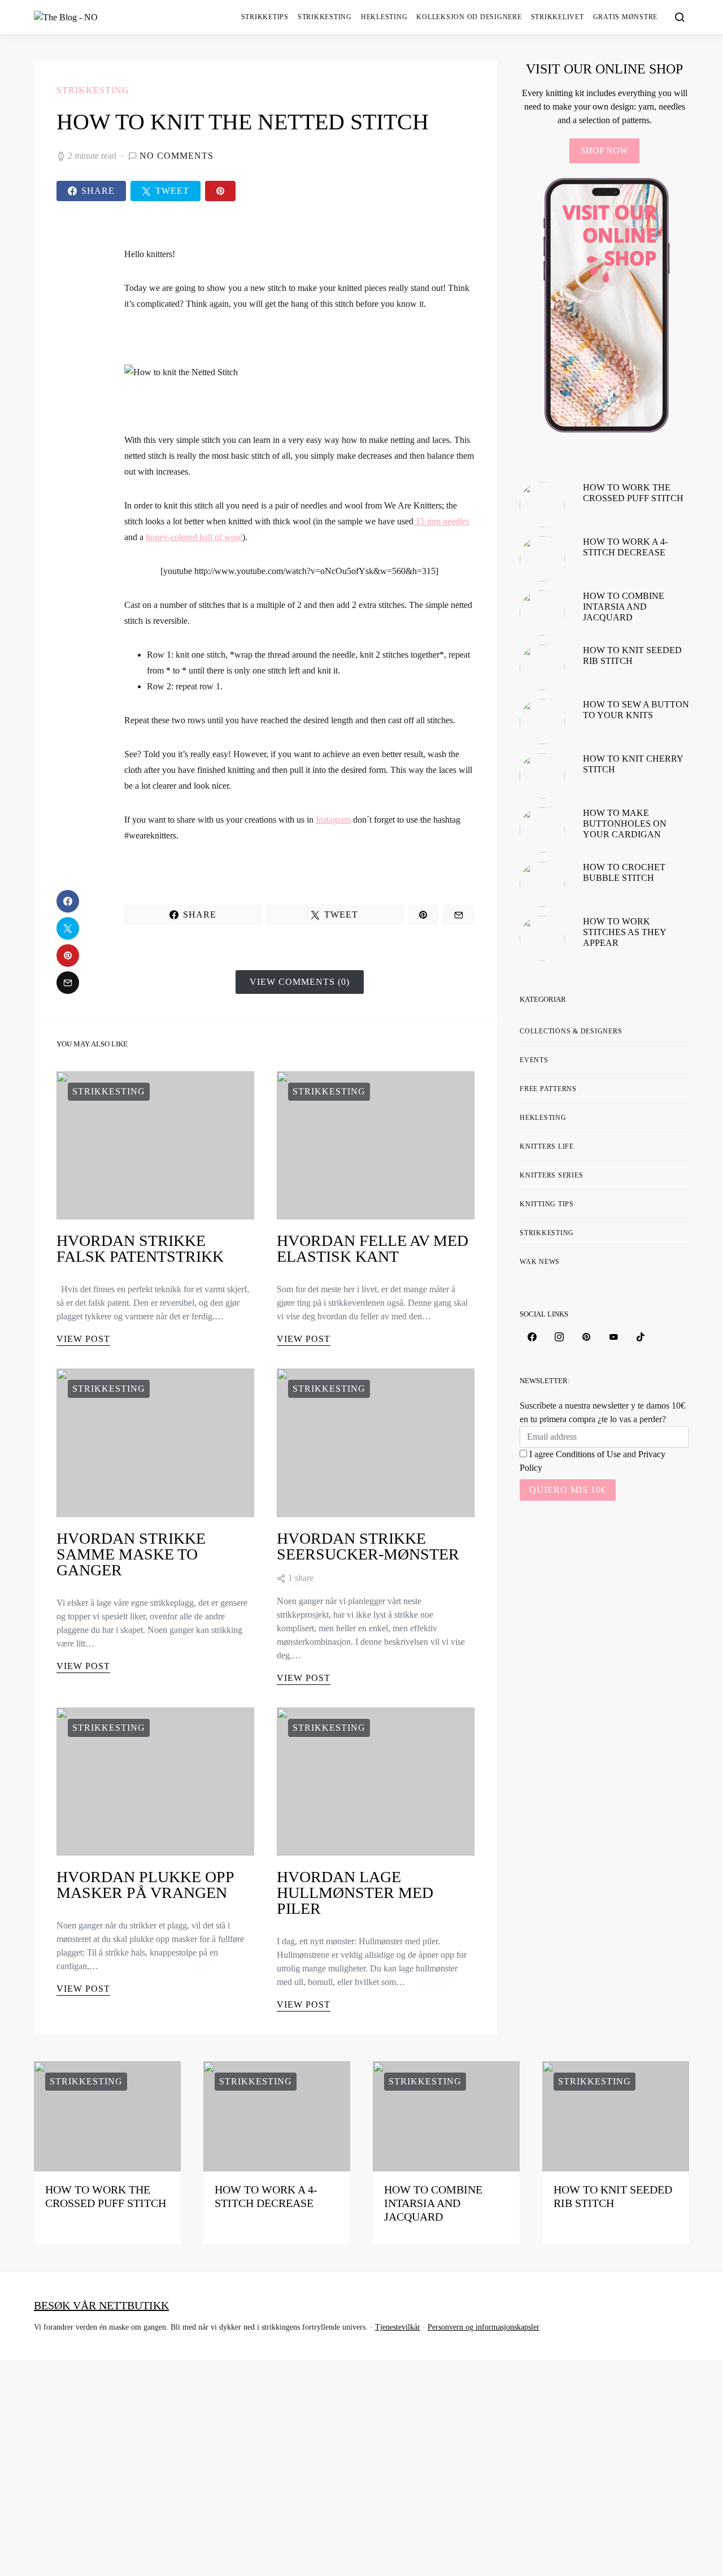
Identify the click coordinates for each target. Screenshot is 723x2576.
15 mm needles (441, 521)
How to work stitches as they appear (624, 932)
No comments (177, 156)
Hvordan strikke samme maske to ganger (131, 1554)
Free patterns (548, 1089)
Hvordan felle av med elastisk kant (373, 1248)
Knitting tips (547, 1204)
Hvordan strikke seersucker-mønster (368, 1546)
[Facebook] (532, 1337)
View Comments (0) (300, 982)
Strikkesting (325, 17)
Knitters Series (551, 1175)
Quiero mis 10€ (568, 1490)
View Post (83, 1339)
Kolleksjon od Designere (469, 17)
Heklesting (384, 17)
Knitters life (547, 1146)
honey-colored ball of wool (194, 537)
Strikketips (265, 17)
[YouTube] (613, 1337)
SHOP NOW (604, 151)
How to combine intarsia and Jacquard (624, 607)
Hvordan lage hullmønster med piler (355, 1893)
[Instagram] (559, 1337)
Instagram (333, 820)
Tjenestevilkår (398, 2327)
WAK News (540, 1262)
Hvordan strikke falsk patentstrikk (140, 1248)
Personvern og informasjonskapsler (484, 2327)
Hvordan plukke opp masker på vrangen (145, 1885)
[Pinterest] (586, 1337)
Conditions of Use (588, 1454)
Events (534, 1060)
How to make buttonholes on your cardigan (625, 824)
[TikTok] (641, 1337)
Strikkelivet (558, 17)
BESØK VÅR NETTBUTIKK (101, 2305)
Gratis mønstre (626, 17)
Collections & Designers (571, 1031)
